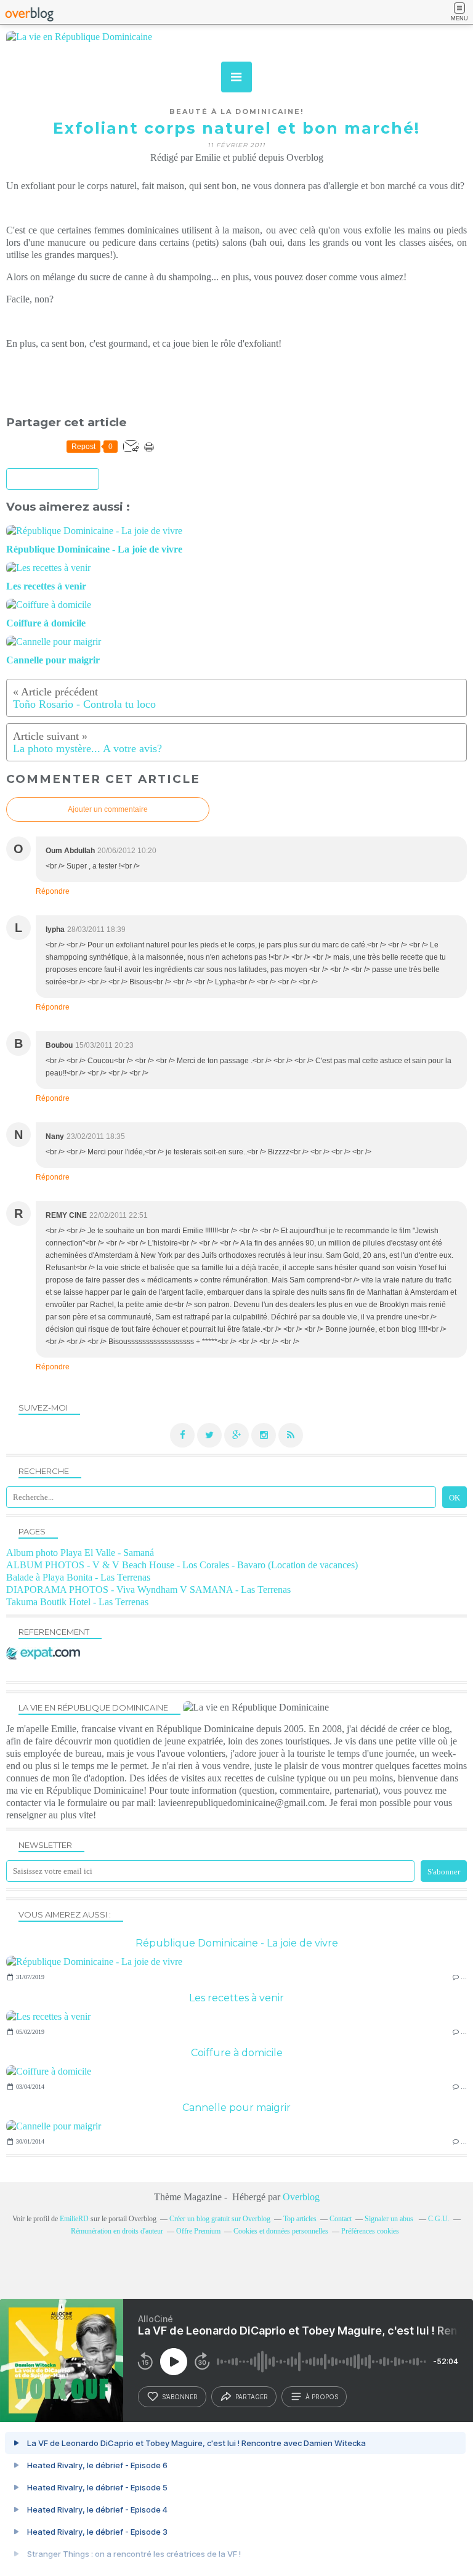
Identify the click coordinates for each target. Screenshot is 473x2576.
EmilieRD (74, 2219)
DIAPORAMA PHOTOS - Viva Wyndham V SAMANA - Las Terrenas (148, 1590)
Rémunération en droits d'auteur (117, 2231)
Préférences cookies (370, 2231)
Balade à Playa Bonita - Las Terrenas (78, 1577)
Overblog (301, 2197)
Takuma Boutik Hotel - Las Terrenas (77, 1602)
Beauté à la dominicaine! (236, 111)
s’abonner (180, 2397)
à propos (322, 2397)
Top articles (300, 2219)
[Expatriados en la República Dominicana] (46, 1656)
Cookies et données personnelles (281, 2231)
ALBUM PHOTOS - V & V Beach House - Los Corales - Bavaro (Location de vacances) (182, 1565)
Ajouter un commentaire (108, 809)
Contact (341, 2219)
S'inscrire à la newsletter (53, 480)
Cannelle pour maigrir (236, 2108)
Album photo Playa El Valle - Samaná (80, 1553)
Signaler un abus (390, 2219)
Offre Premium (198, 2231)
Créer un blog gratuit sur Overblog (220, 2219)
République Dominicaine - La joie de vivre (237, 1943)
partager (252, 2397)
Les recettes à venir (236, 1998)
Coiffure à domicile (237, 2053)
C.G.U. (439, 2219)
